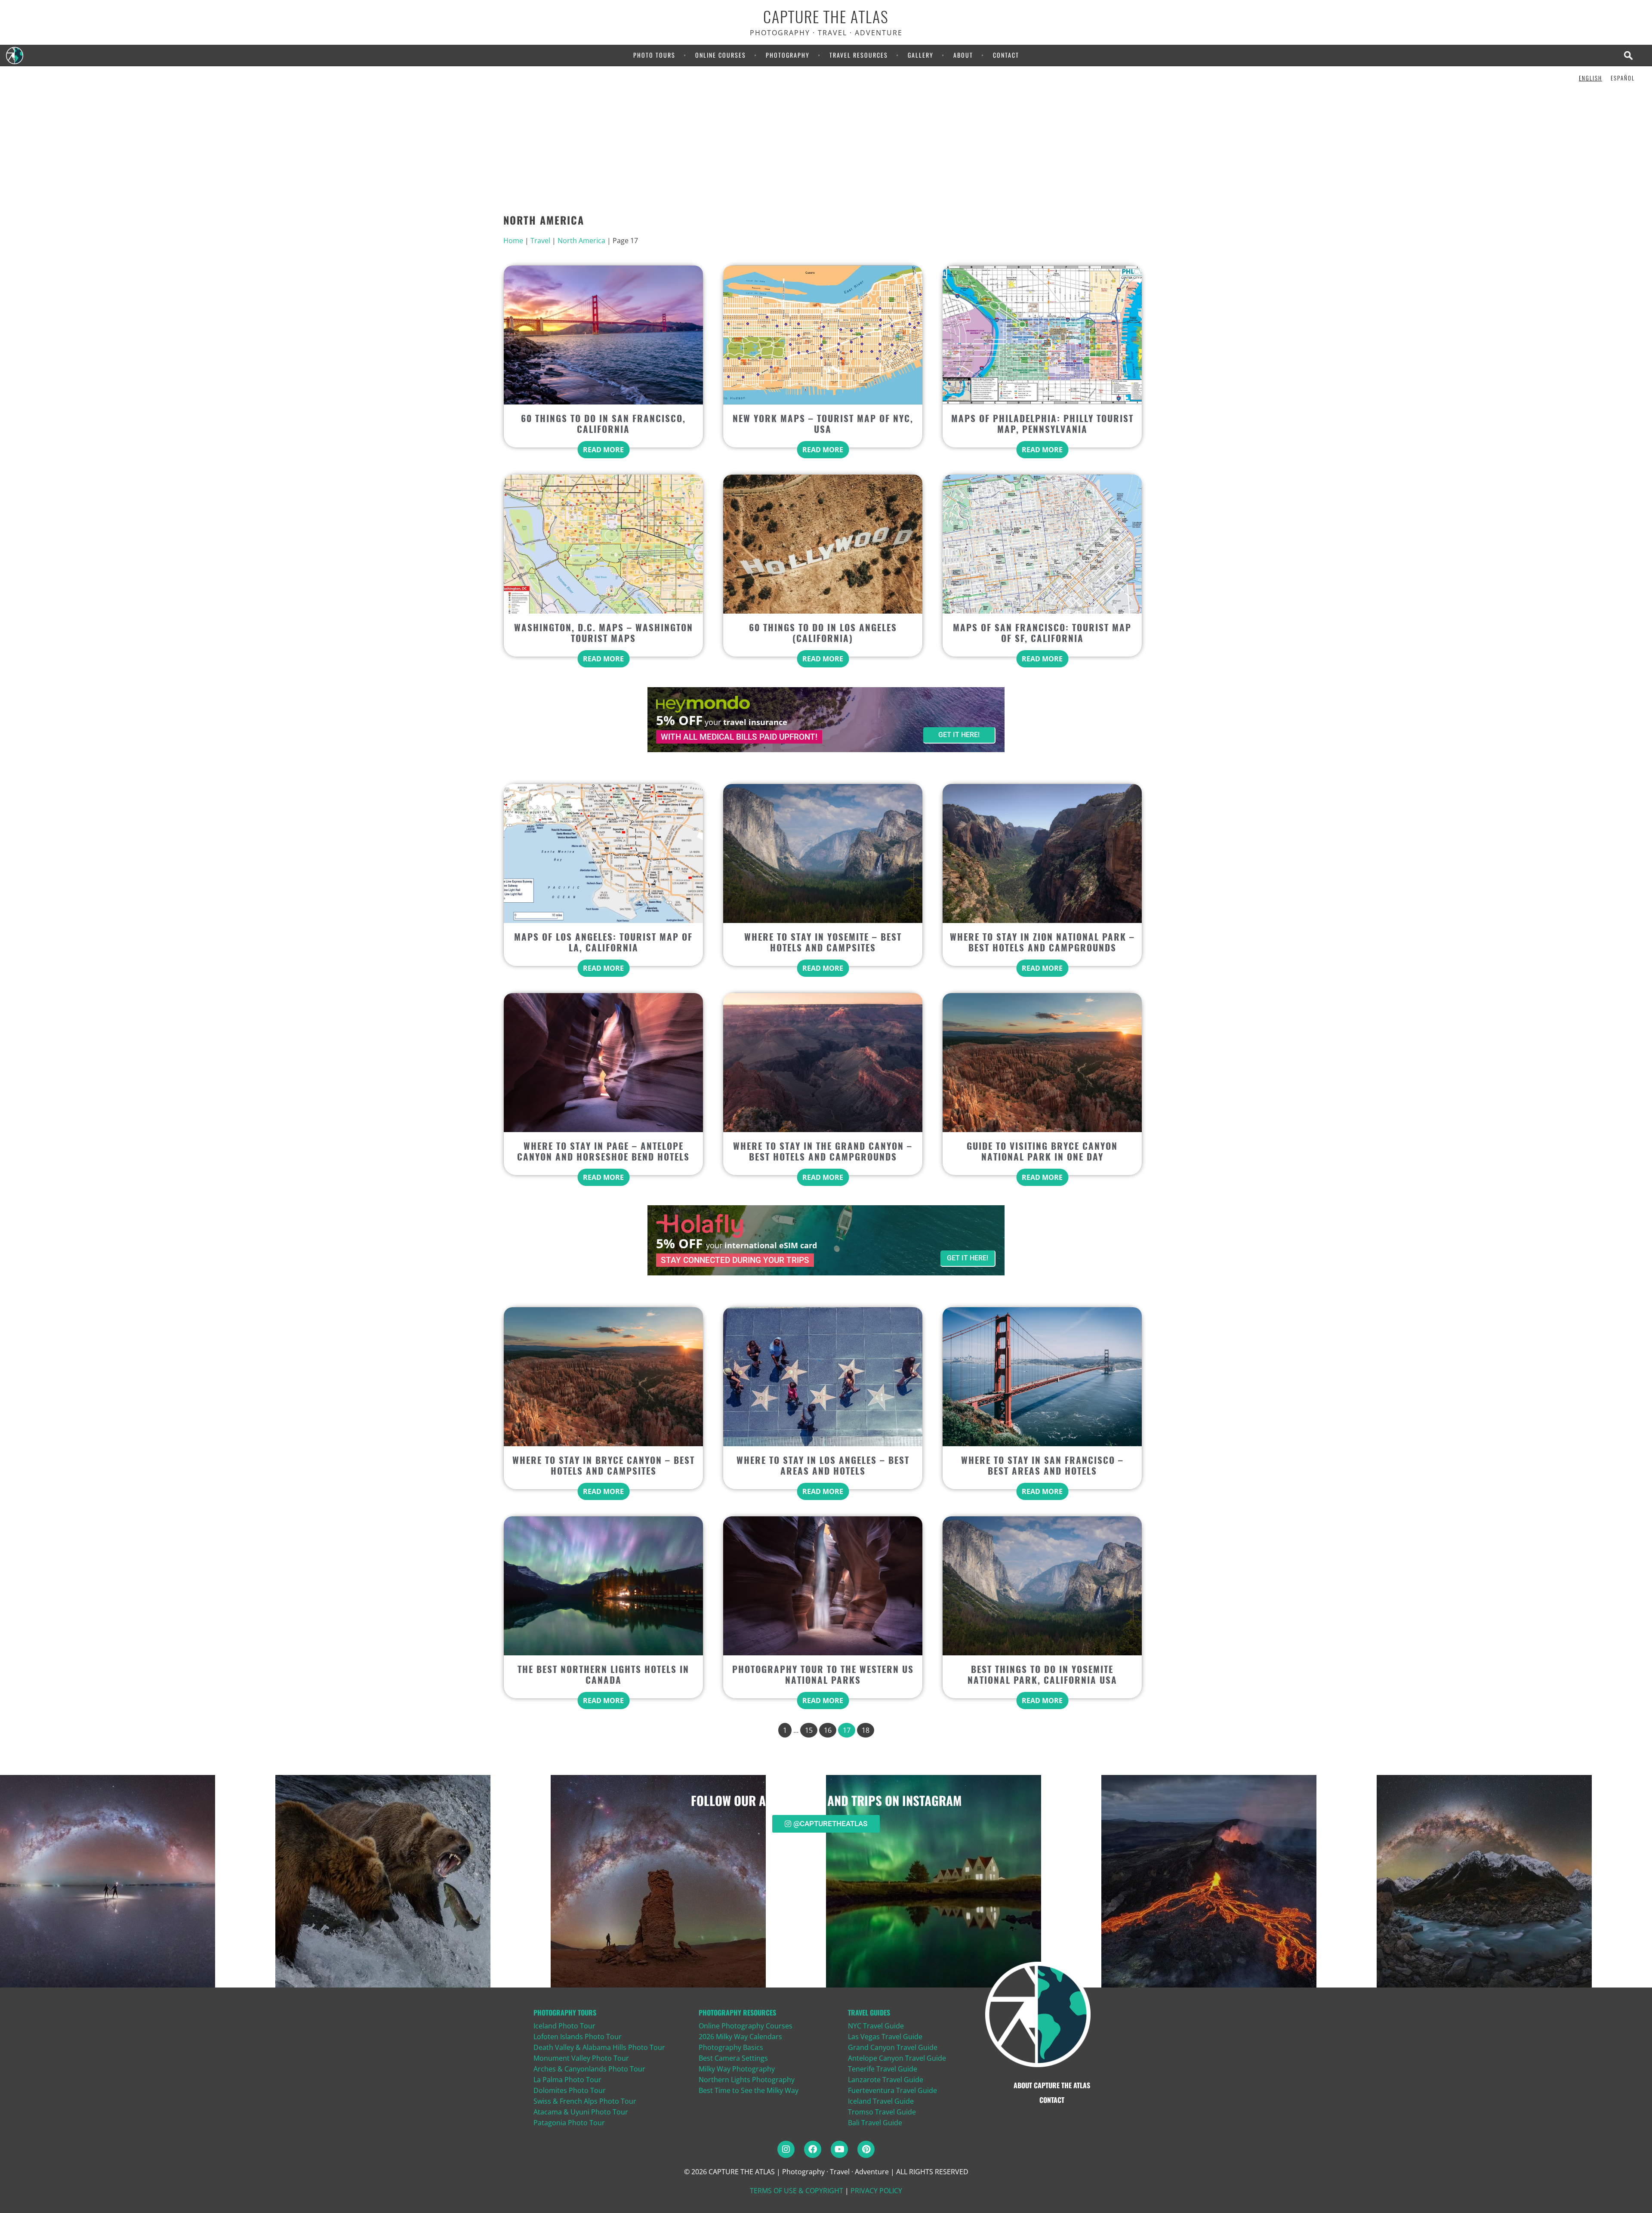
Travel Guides (869, 2012)
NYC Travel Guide (876, 2026)
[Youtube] (839, 2149)
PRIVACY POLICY (876, 2191)
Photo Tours (654, 55)
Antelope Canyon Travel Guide (897, 2058)
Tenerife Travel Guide (883, 2069)
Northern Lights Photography (747, 2080)
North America (581, 241)
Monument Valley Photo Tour (581, 2058)
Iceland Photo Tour (564, 2026)
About (963, 55)
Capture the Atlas (826, 17)
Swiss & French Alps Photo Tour (585, 2101)
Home (513, 241)
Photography (788, 55)
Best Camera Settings (733, 2058)
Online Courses (721, 55)
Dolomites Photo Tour (570, 2090)
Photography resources (737, 2012)
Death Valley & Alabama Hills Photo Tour (599, 2047)
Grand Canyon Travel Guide (893, 2047)
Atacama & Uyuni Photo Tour (581, 2112)
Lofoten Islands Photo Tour (578, 2037)
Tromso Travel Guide (882, 2112)
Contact (1006, 55)
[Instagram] (786, 2149)
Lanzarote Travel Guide (886, 2080)
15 (809, 1730)
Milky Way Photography (737, 2069)
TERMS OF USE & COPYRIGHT (797, 2191)
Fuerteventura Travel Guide (892, 2090)
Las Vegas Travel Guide (885, 2037)
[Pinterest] (866, 2149)
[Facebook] (813, 2149)
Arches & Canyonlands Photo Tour (589, 2069)
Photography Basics (731, 2047)
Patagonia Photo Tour (569, 2123)
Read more (603, 450)
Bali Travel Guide (875, 2123)
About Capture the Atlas (1052, 2085)
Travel (540, 241)
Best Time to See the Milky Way (749, 2090)
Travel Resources (859, 55)
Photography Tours (565, 2012)
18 (866, 1730)
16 (828, 1730)
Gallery (921, 55)
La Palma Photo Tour (567, 2080)
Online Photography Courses (746, 2026)
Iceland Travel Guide (881, 2101)
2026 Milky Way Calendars (740, 2037)
